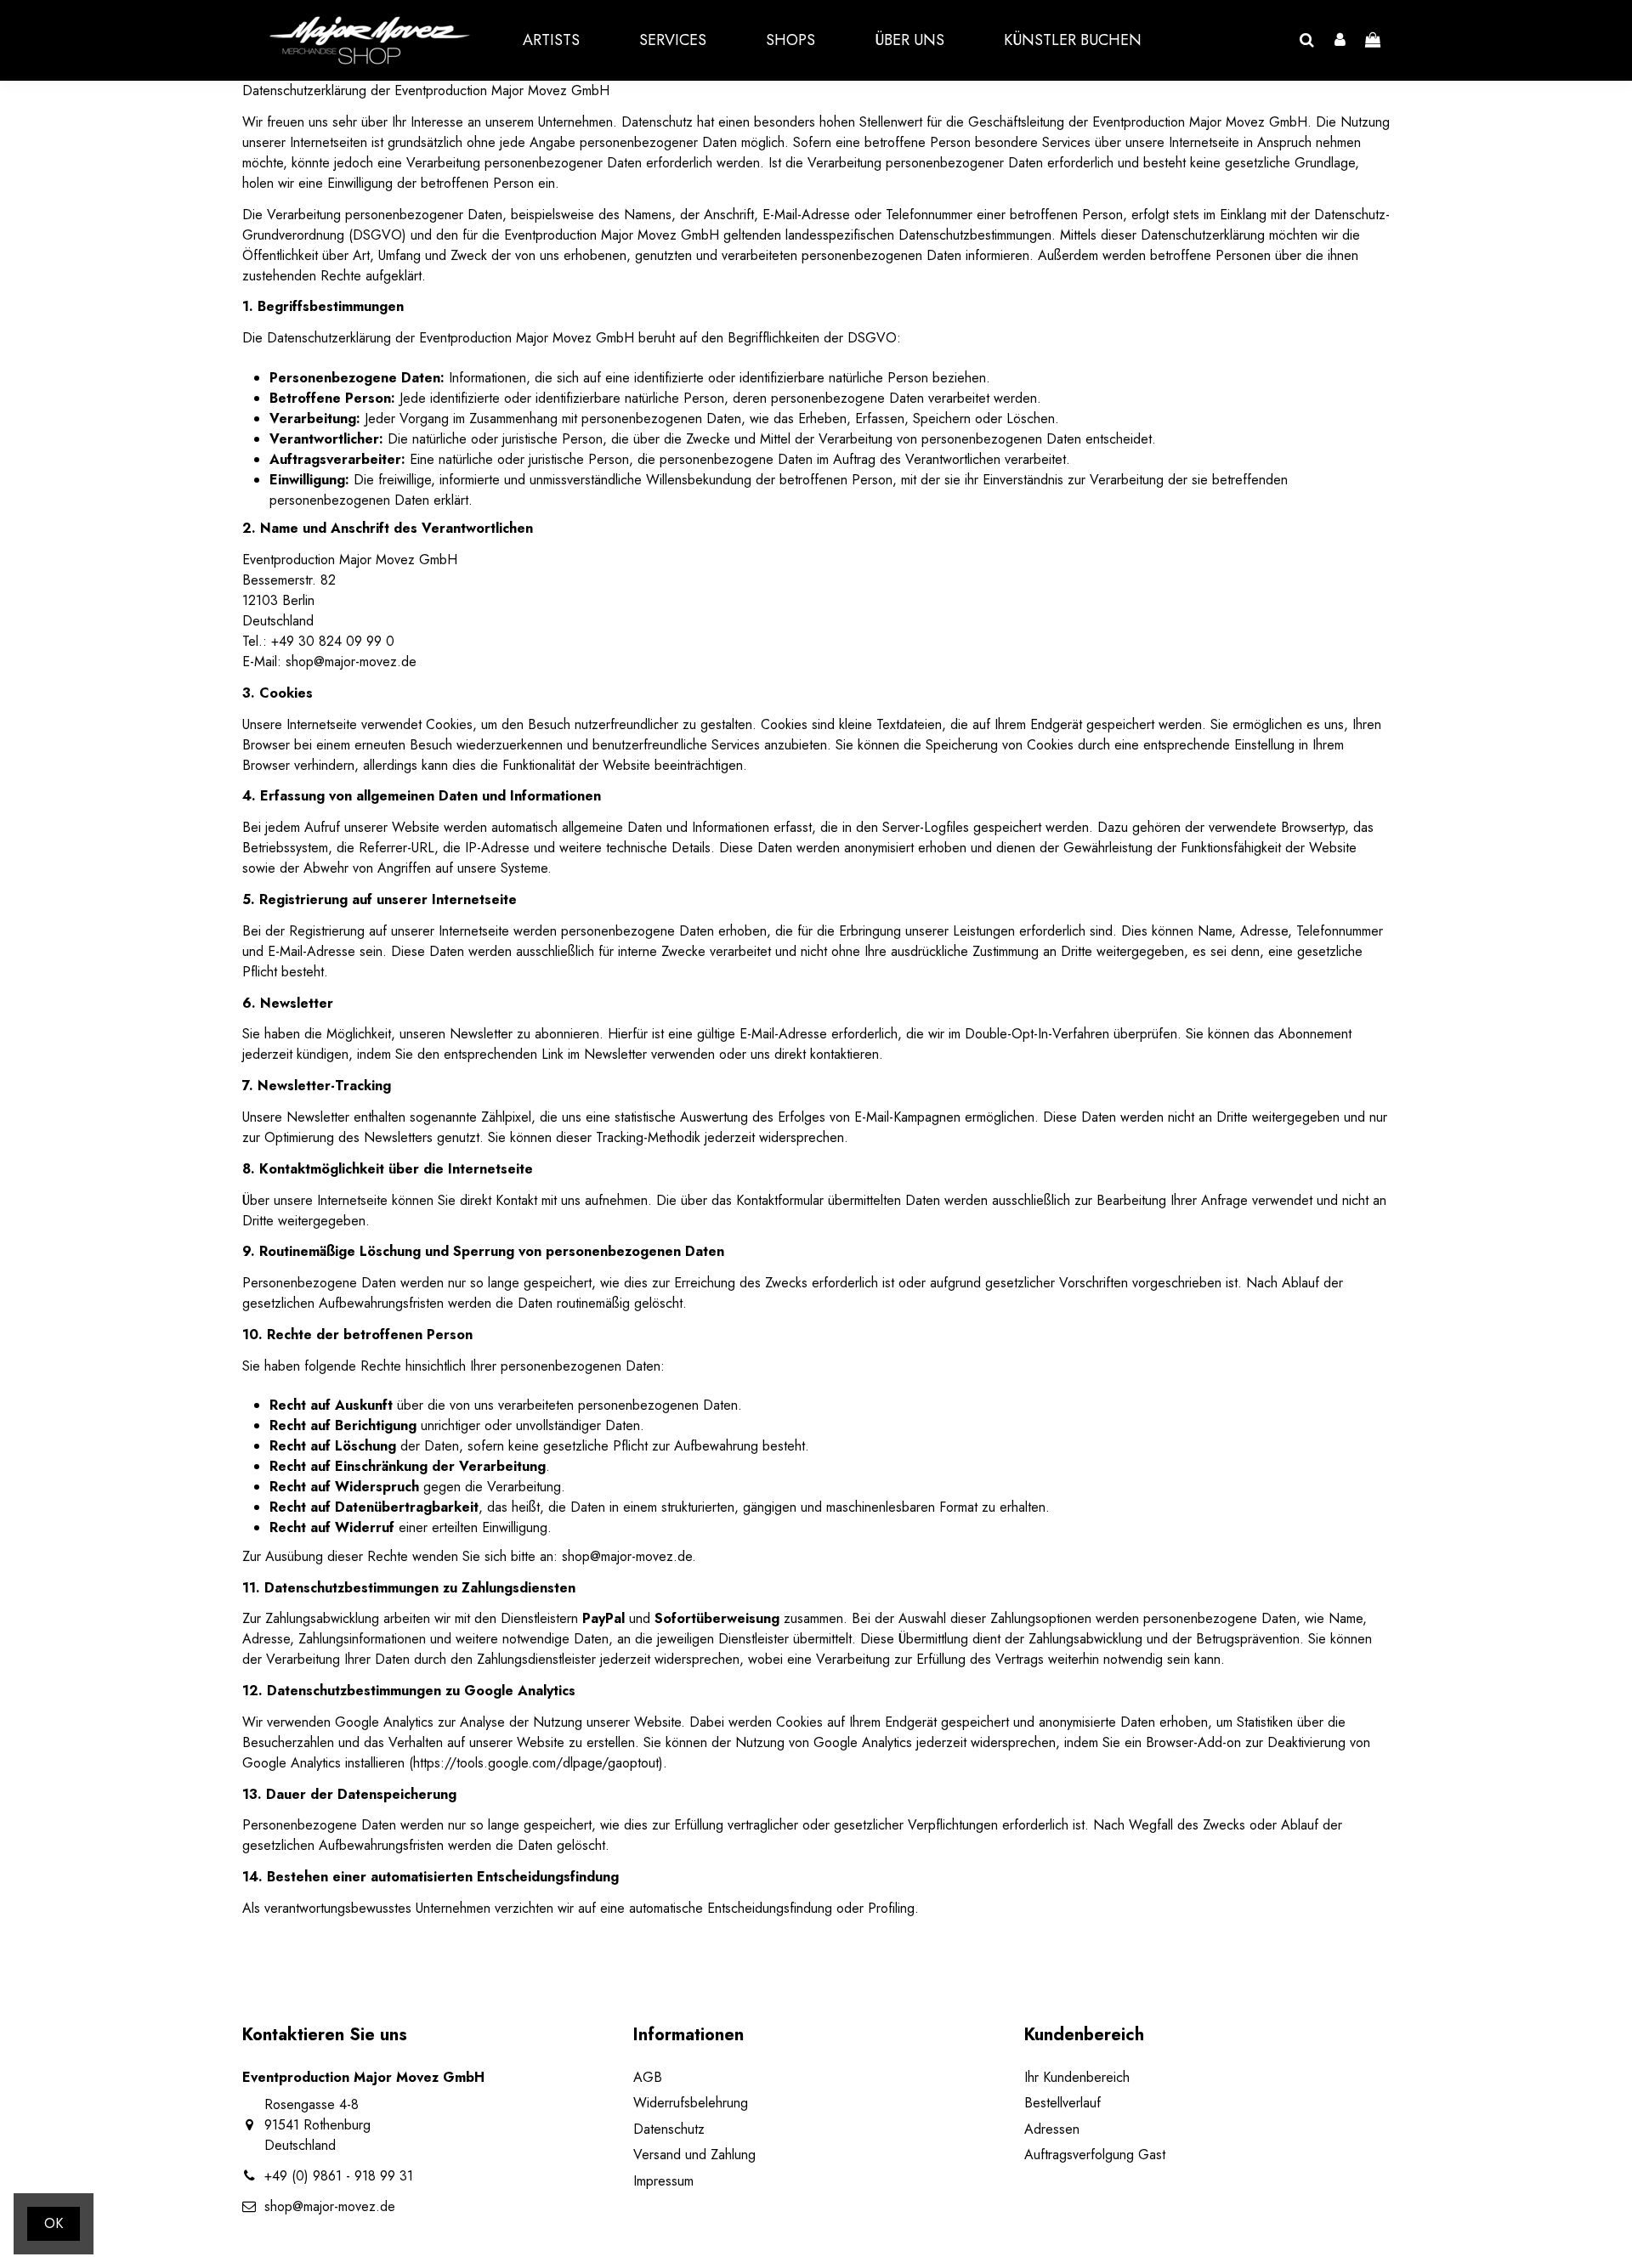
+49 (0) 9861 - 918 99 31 (339, 2176)
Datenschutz (669, 2129)
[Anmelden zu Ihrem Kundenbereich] (1340, 41)
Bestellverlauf (1062, 2103)
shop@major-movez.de (330, 2206)
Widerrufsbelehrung (691, 2103)
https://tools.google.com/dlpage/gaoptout (536, 1763)
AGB (648, 2077)
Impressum (663, 2181)
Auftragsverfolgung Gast (1095, 2155)
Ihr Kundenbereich (1077, 2077)
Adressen (1052, 2129)
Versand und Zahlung (694, 2155)
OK (54, 2223)
